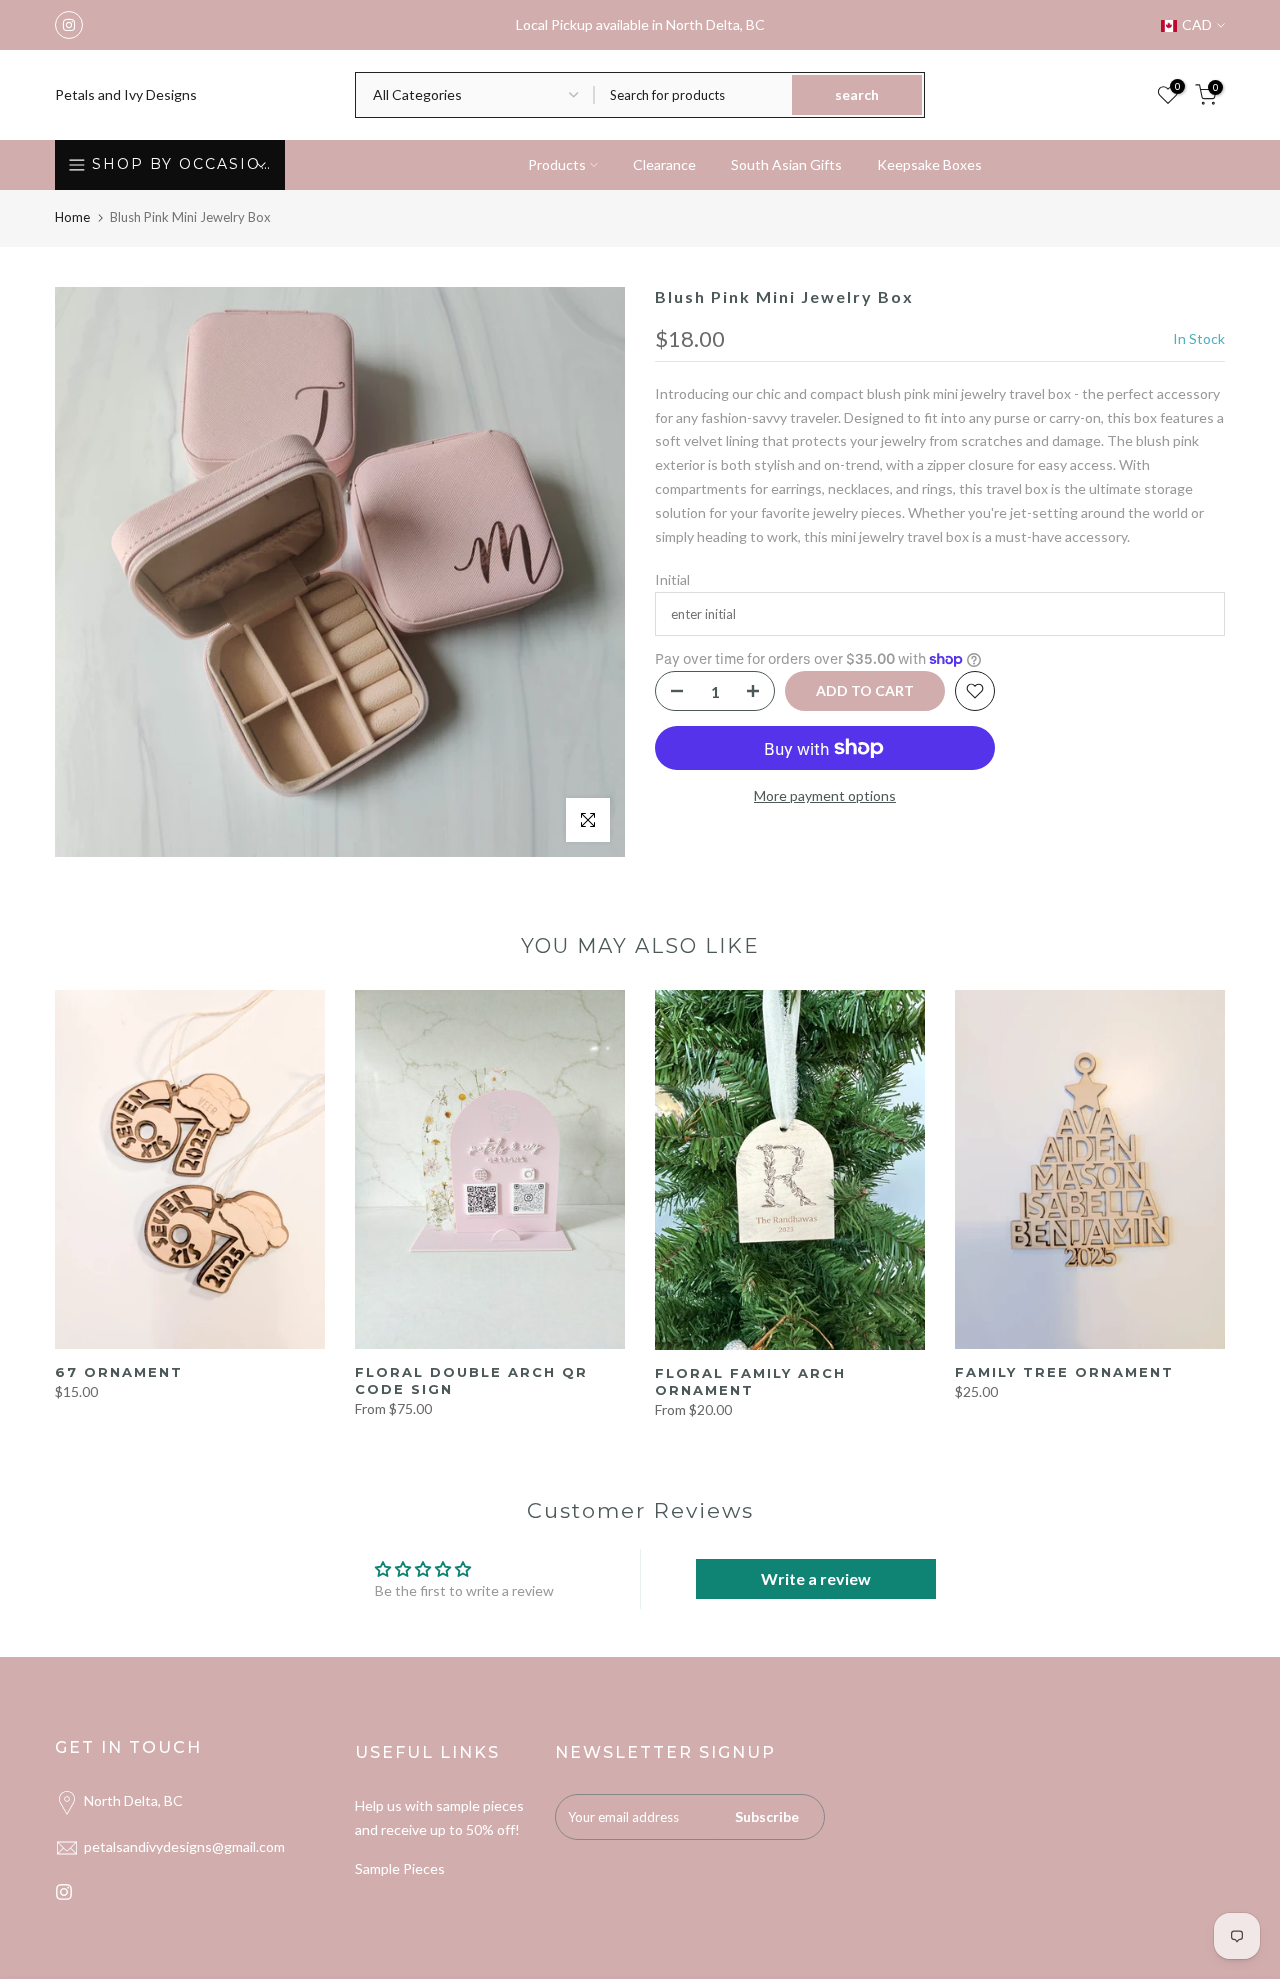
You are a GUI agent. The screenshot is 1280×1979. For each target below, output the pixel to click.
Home (72, 217)
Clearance (664, 164)
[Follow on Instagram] (69, 25)
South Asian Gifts (786, 164)
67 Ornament (119, 1372)
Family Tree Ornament (1064, 1372)
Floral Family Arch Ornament (750, 1381)
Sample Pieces (400, 1868)
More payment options (825, 795)
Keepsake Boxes (929, 164)
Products (557, 164)
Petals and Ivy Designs (126, 95)
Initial (672, 579)
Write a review (816, 1578)
